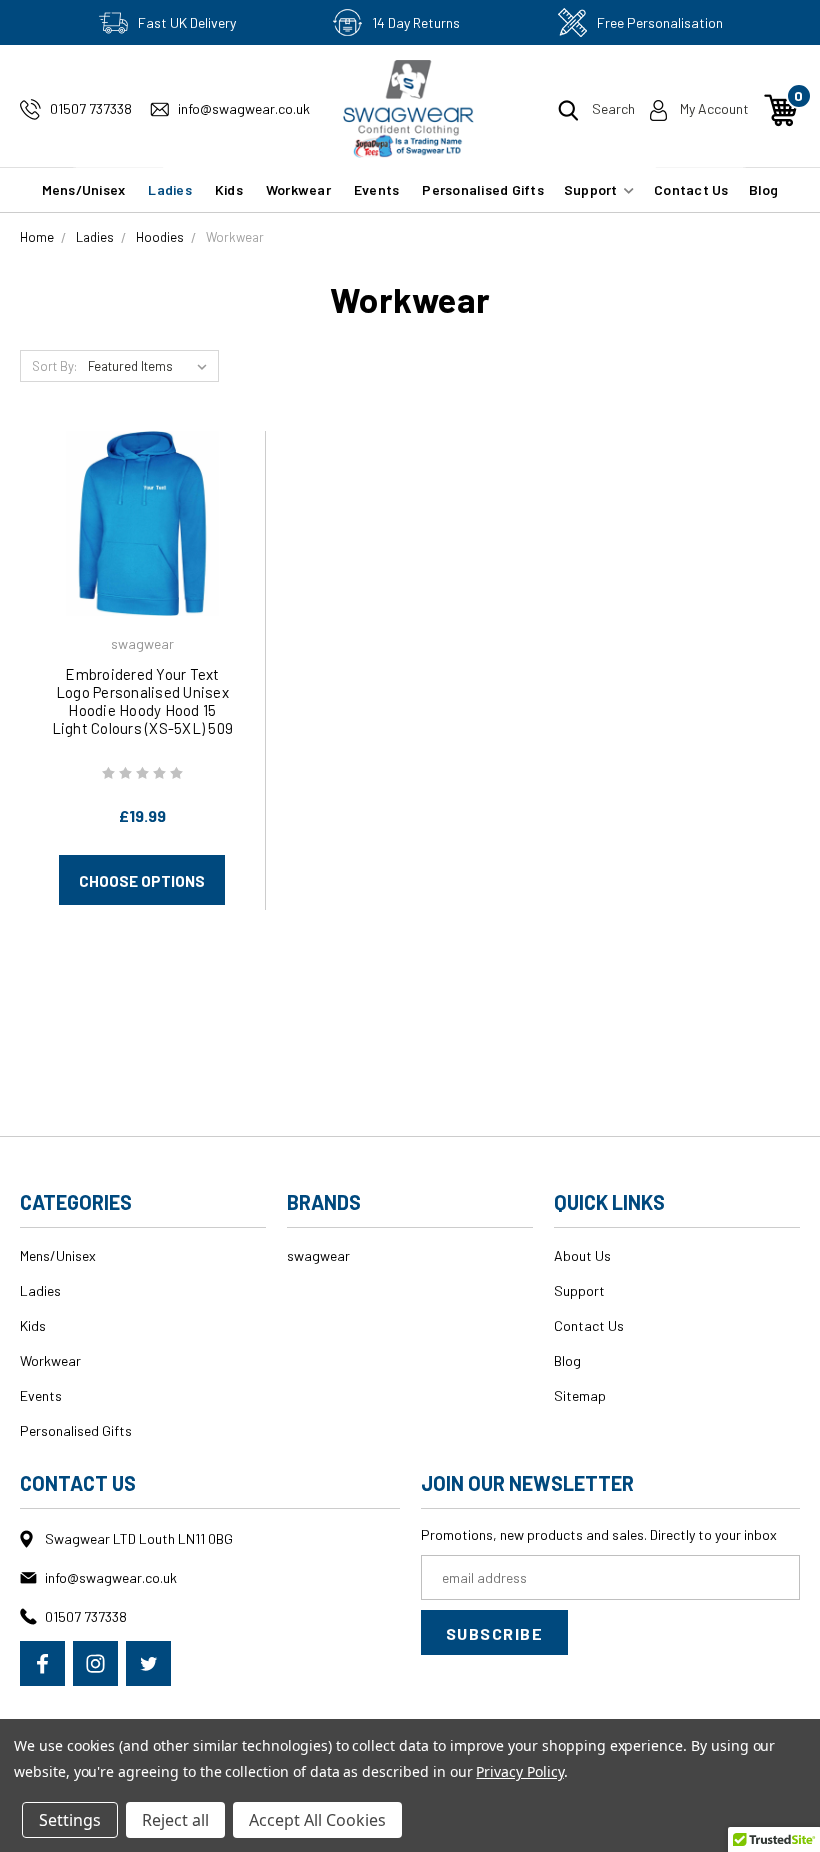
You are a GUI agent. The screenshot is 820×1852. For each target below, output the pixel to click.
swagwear (318, 1255)
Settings (70, 1820)
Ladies (170, 189)
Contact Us (691, 189)
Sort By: (54, 366)
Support (592, 189)
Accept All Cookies (317, 1820)
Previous (798, 1804)
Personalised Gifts (483, 189)
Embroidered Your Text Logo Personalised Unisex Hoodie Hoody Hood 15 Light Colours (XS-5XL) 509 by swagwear (143, 710)
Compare (136, 549)
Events (377, 189)
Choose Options (142, 881)
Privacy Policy (519, 1771)
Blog (764, 189)
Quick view (142, 495)
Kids (229, 189)
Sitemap (580, 1395)
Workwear (298, 189)
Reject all (175, 1820)
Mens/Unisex (84, 189)
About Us (582, 1255)
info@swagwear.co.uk (244, 108)
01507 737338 (91, 108)
